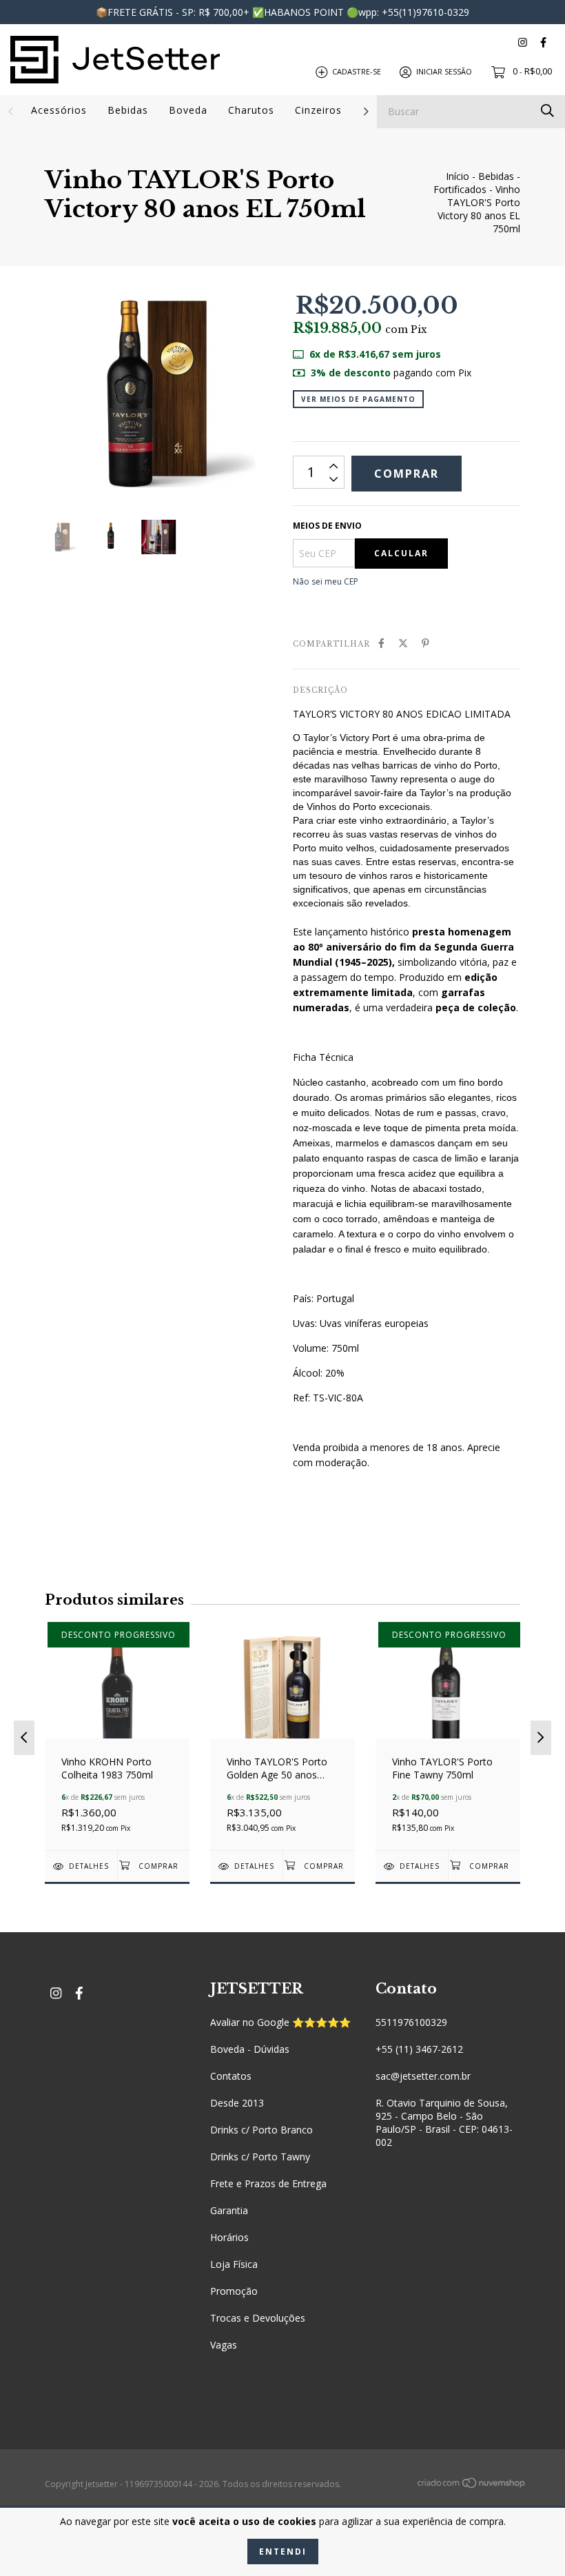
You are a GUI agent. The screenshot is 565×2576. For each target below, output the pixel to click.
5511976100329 (411, 2022)
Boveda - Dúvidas (250, 2049)
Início (458, 176)
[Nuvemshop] (472, 2485)
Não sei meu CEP (326, 581)
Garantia (229, 2210)
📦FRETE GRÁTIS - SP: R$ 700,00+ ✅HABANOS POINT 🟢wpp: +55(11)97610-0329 (282, 12)
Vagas (224, 2345)
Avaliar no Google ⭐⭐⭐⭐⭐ (280, 2022)
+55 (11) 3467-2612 (419, 2049)
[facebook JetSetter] (543, 42)
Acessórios (59, 110)
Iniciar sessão (444, 71)
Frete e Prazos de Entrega (268, 2183)
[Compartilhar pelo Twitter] (403, 643)
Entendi (283, 2552)
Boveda (188, 110)
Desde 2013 (237, 2103)
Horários (229, 2237)
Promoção (234, 2291)
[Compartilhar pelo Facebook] (381, 643)
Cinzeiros (318, 110)
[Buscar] (547, 111)
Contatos (231, 2076)
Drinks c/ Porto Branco (261, 2130)
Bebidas (128, 110)
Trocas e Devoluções (258, 2318)
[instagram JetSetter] (523, 42)
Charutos (251, 110)
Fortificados (460, 189)
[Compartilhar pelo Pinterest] (425, 643)
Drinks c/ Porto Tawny (260, 2157)
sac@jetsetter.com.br (423, 2076)
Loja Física (234, 2264)
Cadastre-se (357, 71)
